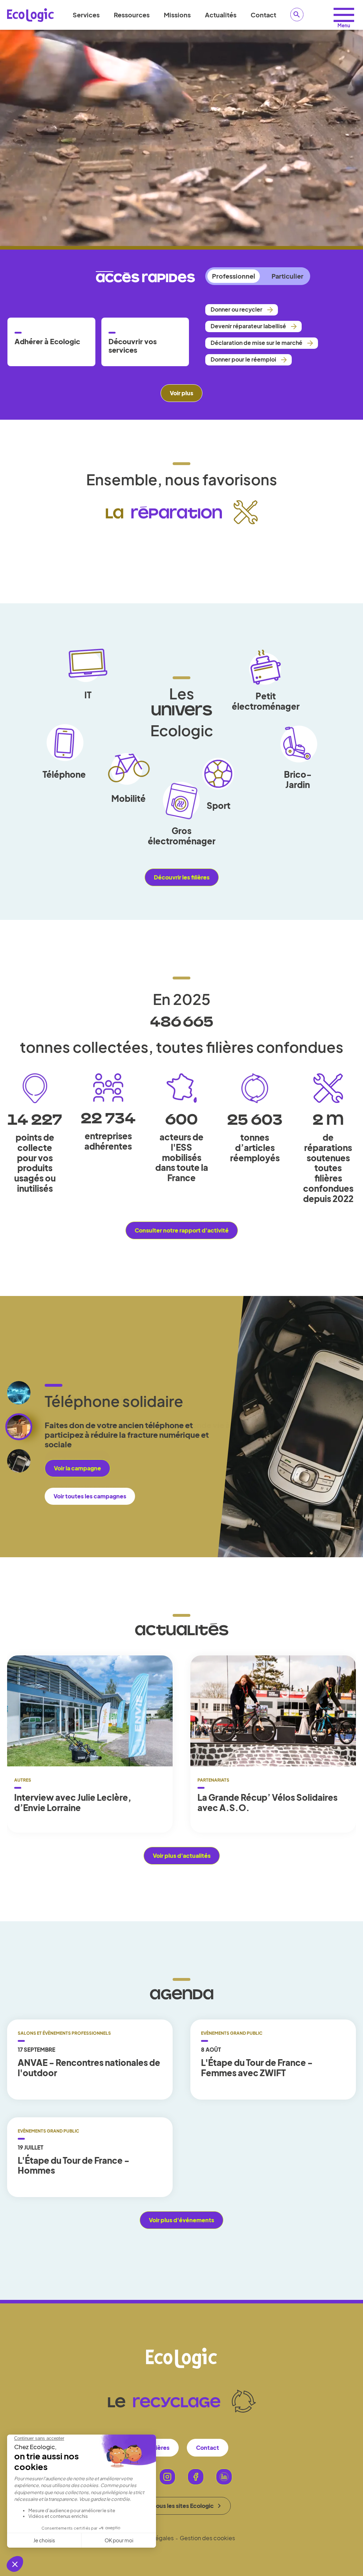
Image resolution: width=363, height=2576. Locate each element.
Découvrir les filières (182, 877)
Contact (263, 15)
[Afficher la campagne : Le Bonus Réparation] (19, 1393)
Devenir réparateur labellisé (248, 326)
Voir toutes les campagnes (90, 1487)
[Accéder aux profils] (344, 15)
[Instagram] (167, 2477)
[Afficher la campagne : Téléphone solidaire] (19, 1461)
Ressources (132, 15)
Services (86, 15)
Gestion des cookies (207, 2538)
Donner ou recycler (236, 309)
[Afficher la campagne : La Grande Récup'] (19, 1427)
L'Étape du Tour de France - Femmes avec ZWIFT (257, 2068)
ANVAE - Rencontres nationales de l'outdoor (89, 2068)
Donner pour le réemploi (243, 359)
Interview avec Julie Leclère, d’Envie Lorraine (73, 1803)
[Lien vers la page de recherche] (297, 15)
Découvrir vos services (133, 346)
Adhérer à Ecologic (47, 341)
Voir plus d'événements (181, 2220)
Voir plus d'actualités (182, 1856)
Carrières (157, 2448)
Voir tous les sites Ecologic (178, 2506)
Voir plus (181, 393)
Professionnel (234, 276)
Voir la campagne (77, 1459)
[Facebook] (196, 2477)
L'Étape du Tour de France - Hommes (74, 2166)
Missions (177, 15)
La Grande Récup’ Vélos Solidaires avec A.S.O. (267, 1803)
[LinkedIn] (224, 2477)
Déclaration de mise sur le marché (256, 343)
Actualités (221, 15)
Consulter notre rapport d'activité (182, 1230)
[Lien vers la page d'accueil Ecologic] (30, 15)
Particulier (287, 276)
